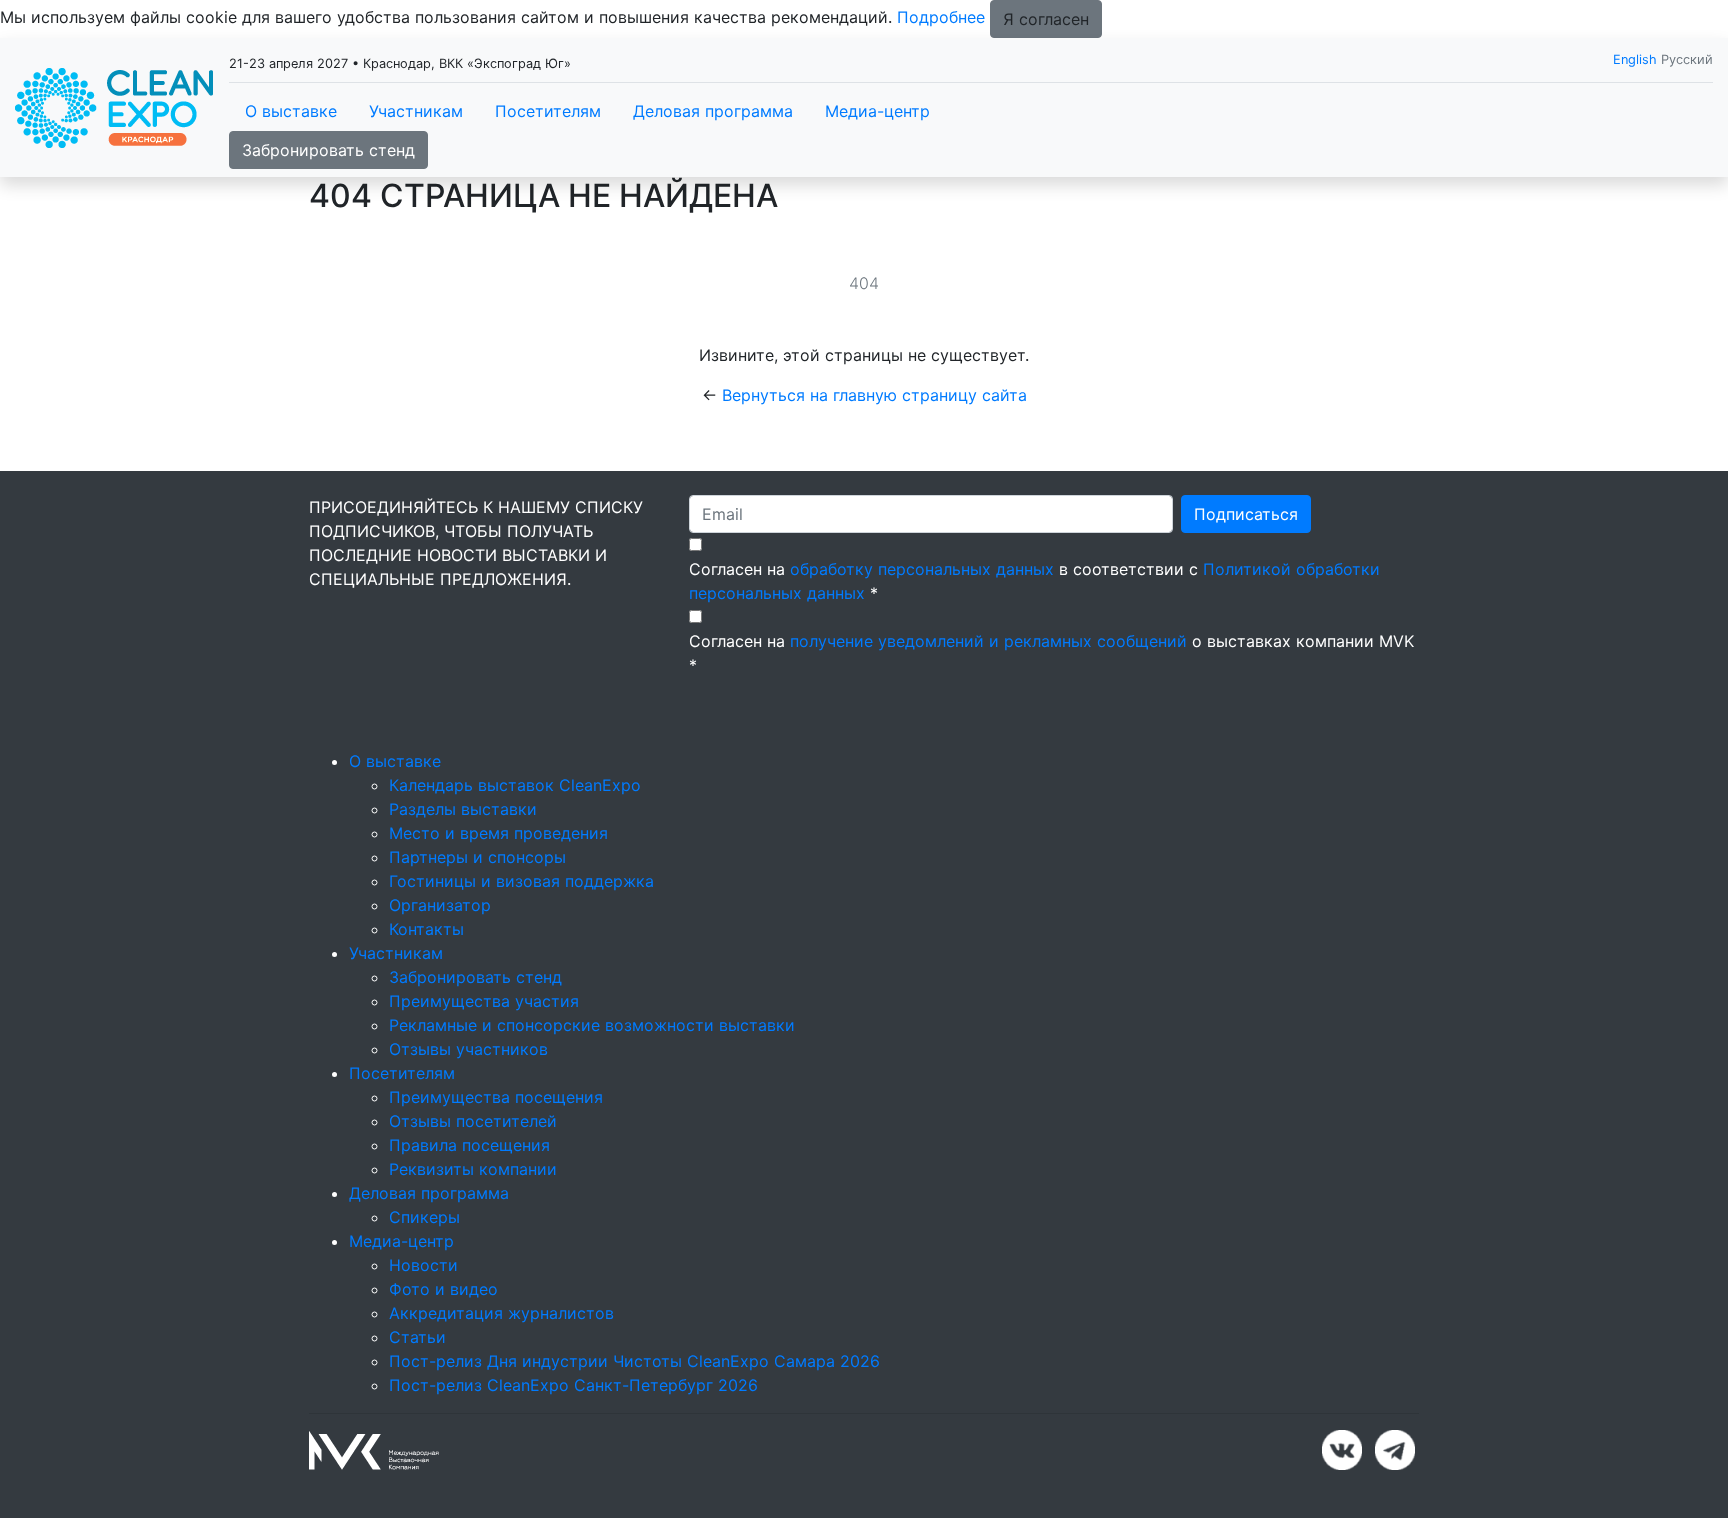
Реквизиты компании (473, 1169)
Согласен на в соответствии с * (1034, 581)
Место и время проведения (498, 833)
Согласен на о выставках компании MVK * (1051, 653)
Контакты (426, 929)
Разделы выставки (463, 809)
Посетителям (548, 111)
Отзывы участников (468, 1049)
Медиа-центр (877, 111)
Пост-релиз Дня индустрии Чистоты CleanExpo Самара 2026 (634, 1361)
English (1635, 59)
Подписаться (1246, 514)
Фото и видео (443, 1289)
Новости (423, 1265)
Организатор (440, 905)
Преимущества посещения (496, 1097)
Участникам (416, 111)
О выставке (291, 111)
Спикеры (424, 1217)
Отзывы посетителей (473, 1121)
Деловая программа (713, 111)
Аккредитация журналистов (501, 1313)
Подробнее (941, 17)
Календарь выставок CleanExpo (515, 785)
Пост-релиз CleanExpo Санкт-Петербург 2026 (573, 1385)
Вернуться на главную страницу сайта (874, 395)
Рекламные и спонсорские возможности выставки (592, 1025)
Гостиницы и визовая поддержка (521, 881)
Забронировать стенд (328, 150)
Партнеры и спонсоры (477, 857)
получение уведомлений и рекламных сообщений (988, 641)
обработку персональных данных (922, 569)
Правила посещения (469, 1145)
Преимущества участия (484, 1001)
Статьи (417, 1337)
